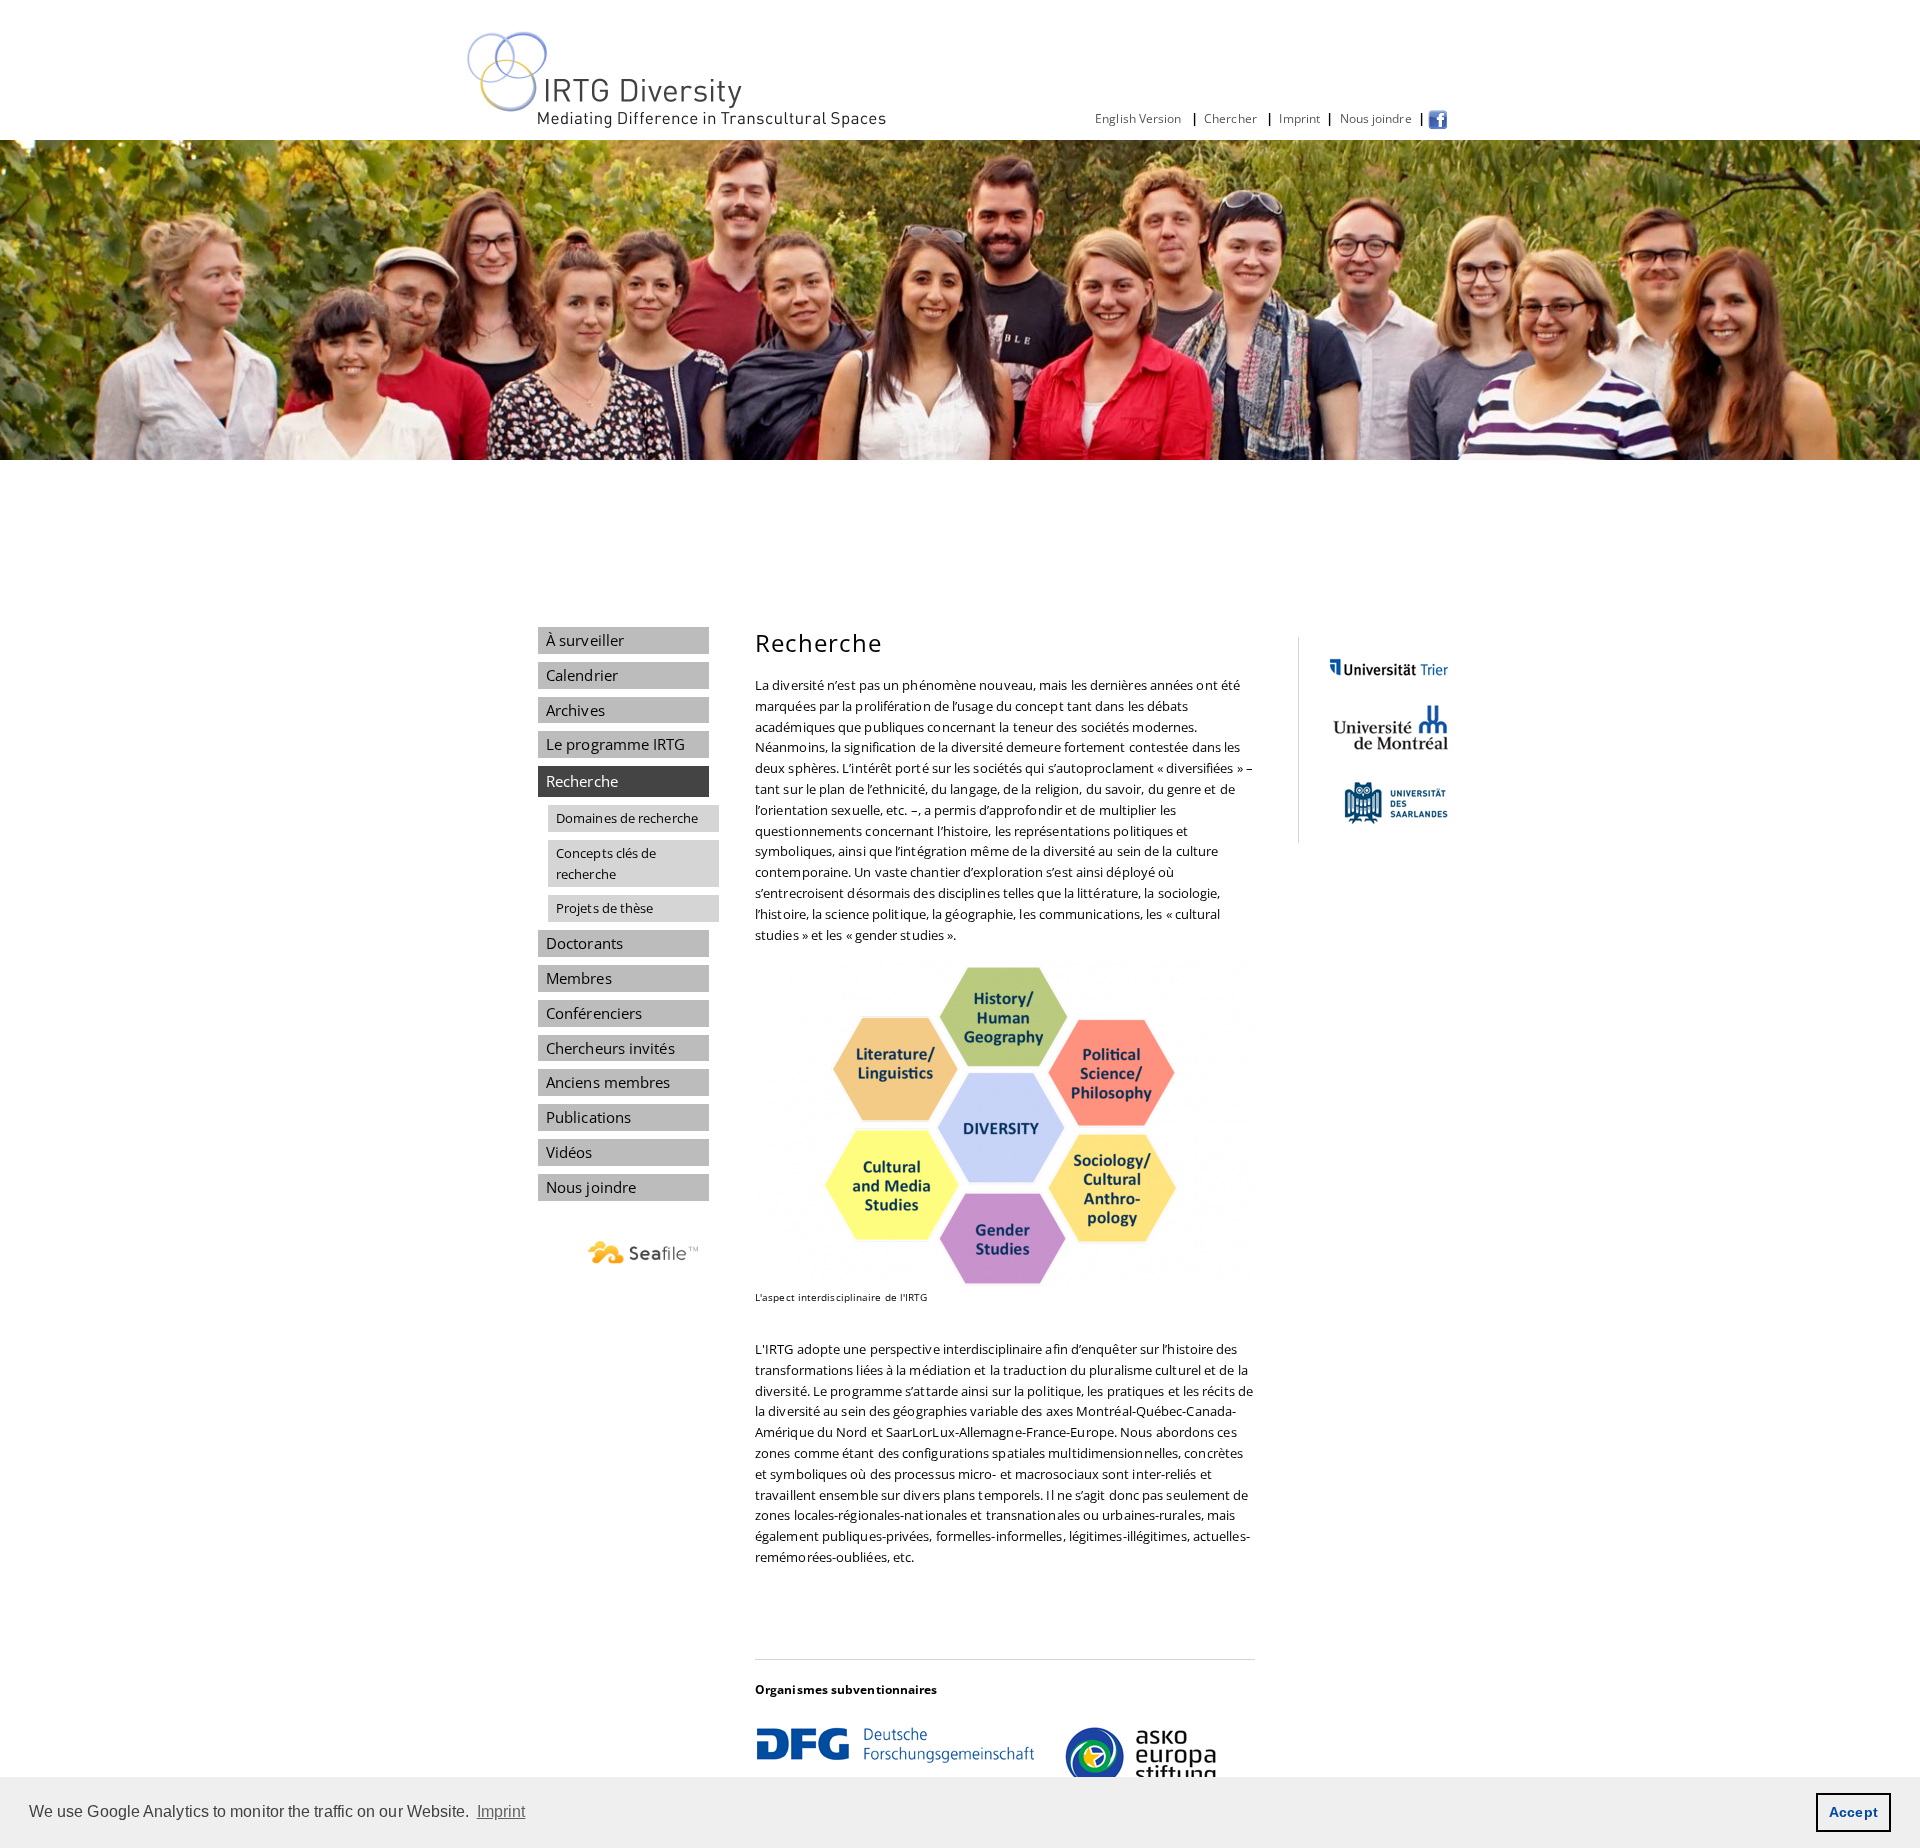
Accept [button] (1853, 1812)
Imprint (1299, 118)
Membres (579, 978)
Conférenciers (594, 1013)
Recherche (582, 781)
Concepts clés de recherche (606, 863)
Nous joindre (1375, 118)
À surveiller (585, 640)
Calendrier (582, 675)
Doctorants (584, 943)
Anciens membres (608, 1082)
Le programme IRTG (616, 744)
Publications (588, 1117)
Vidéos (569, 1152)
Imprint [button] (501, 1811)
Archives (575, 710)
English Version (1140, 118)
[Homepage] (678, 124)
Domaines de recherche (627, 818)
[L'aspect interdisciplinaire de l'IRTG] (1005, 1121)
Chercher (1232, 118)
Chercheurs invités (610, 1048)
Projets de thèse (604, 908)
